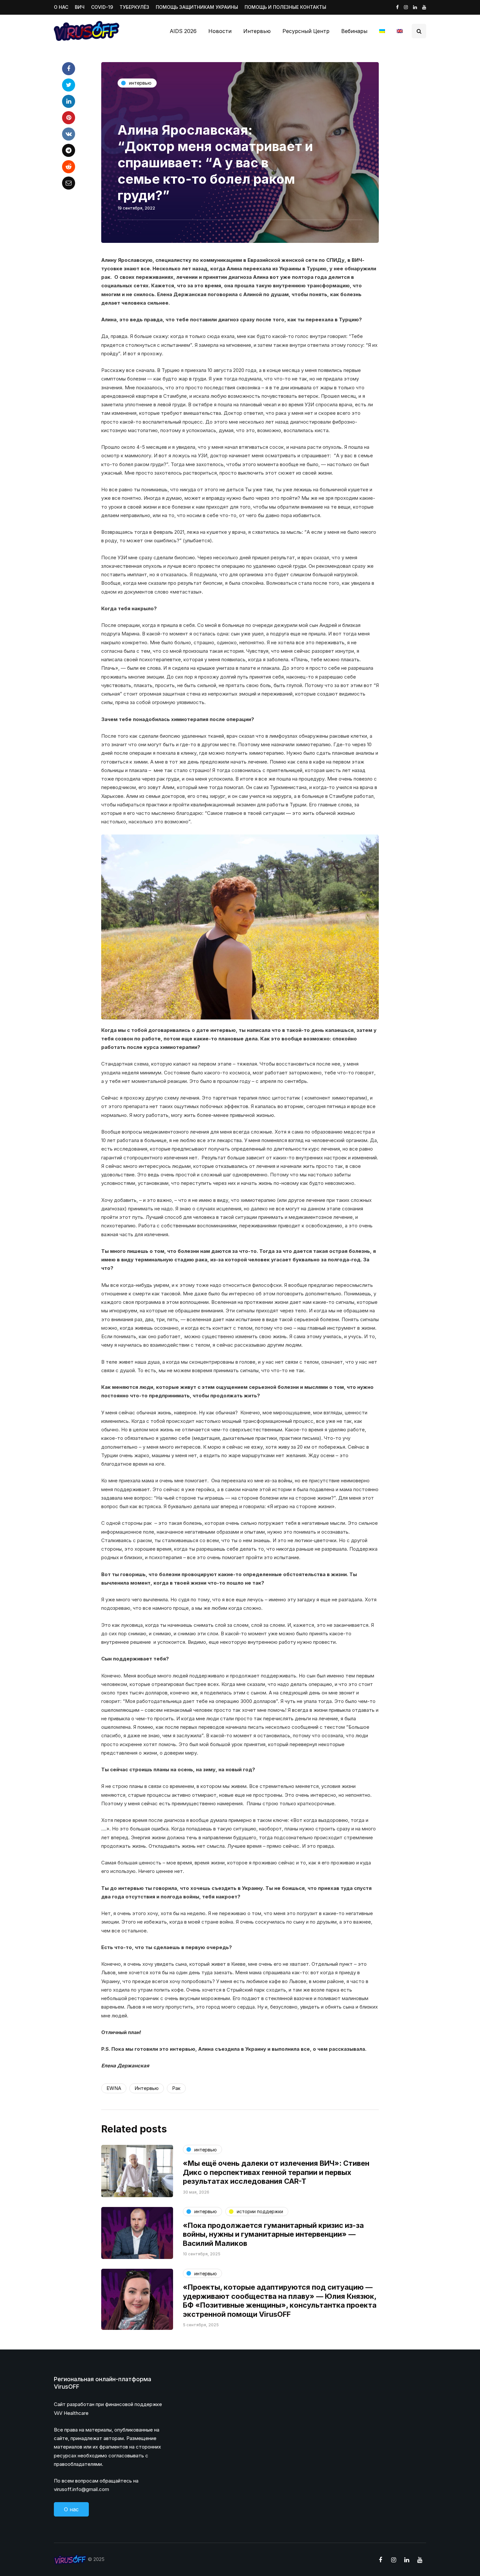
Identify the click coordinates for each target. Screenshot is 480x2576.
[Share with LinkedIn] (69, 101)
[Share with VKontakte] (69, 134)
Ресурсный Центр (306, 31)
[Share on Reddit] (69, 167)
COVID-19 (102, 7)
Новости (220, 31)
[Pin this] (69, 118)
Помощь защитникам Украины (197, 7)
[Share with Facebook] (69, 69)
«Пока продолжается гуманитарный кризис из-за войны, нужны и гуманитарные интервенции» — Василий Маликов (273, 2234)
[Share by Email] (69, 183)
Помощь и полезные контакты (285, 7)
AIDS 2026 (183, 31)
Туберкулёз (134, 7)
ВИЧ (80, 7)
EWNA (114, 2088)
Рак (176, 2088)
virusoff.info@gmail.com (81, 2489)
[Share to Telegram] (69, 150)
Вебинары (354, 31)
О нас (61, 7)
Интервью (257, 31)
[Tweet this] (69, 85)
